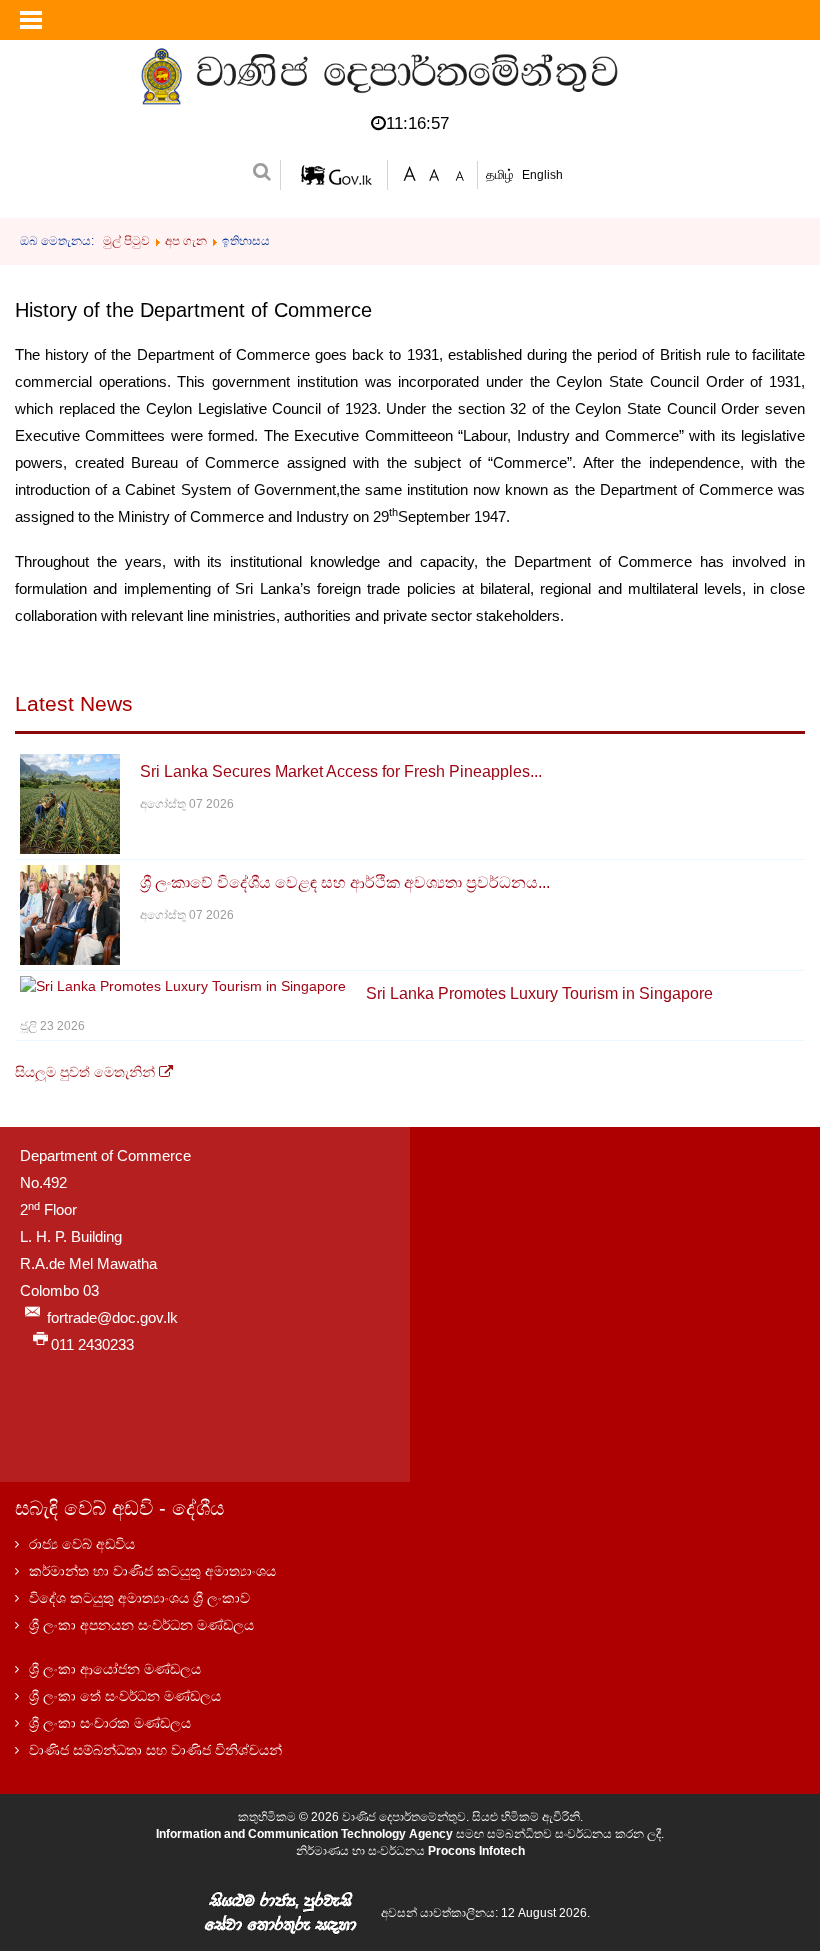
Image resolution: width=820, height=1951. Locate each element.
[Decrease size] (459, 172)
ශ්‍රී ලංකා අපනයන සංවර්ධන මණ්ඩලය (141, 1625)
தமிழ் (502, 174)
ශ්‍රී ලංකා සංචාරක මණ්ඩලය (110, 1723)
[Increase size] (409, 172)
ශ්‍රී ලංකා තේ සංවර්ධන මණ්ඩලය (125, 1696)
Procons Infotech (476, 1851)
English (542, 175)
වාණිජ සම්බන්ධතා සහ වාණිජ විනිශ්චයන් (155, 1750)
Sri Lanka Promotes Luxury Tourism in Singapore (539, 993)
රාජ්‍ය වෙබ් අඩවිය (82, 1544)
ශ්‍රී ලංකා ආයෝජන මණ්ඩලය (115, 1669)
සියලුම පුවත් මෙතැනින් (87, 1072)
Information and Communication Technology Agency (304, 1834)
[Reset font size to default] (434, 172)
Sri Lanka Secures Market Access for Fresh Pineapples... (341, 771)
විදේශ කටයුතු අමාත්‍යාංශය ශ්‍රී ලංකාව (139, 1598)
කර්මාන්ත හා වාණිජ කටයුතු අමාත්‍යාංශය (152, 1571)
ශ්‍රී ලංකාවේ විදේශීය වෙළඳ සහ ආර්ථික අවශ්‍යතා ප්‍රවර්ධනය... (345, 882)
